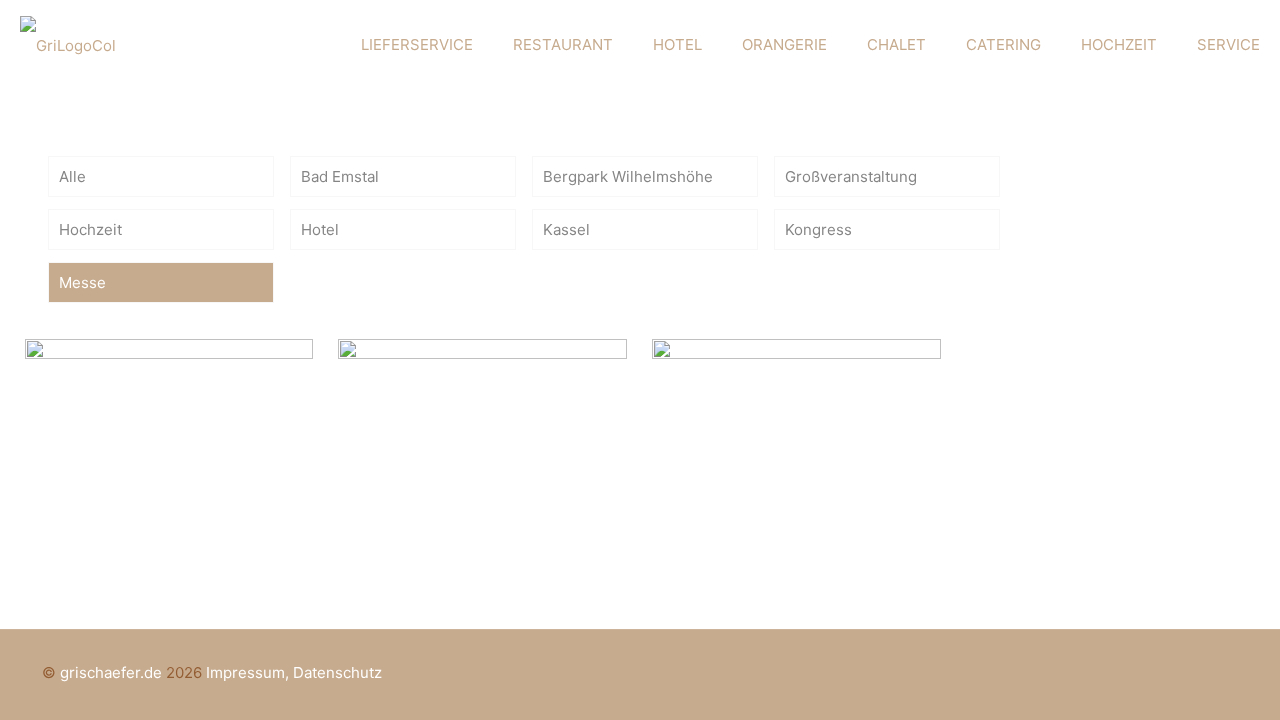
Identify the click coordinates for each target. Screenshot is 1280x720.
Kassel (566, 229)
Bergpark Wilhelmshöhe (628, 176)
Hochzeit (90, 229)
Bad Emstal (340, 176)
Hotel (320, 229)
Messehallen (755, 382)
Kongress (818, 229)
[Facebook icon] (1168, 672)
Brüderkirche (443, 382)
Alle (72, 176)
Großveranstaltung (851, 176)
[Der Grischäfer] (68, 45)
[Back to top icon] (1217, 672)
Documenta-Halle (157, 382)
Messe (82, 282)
